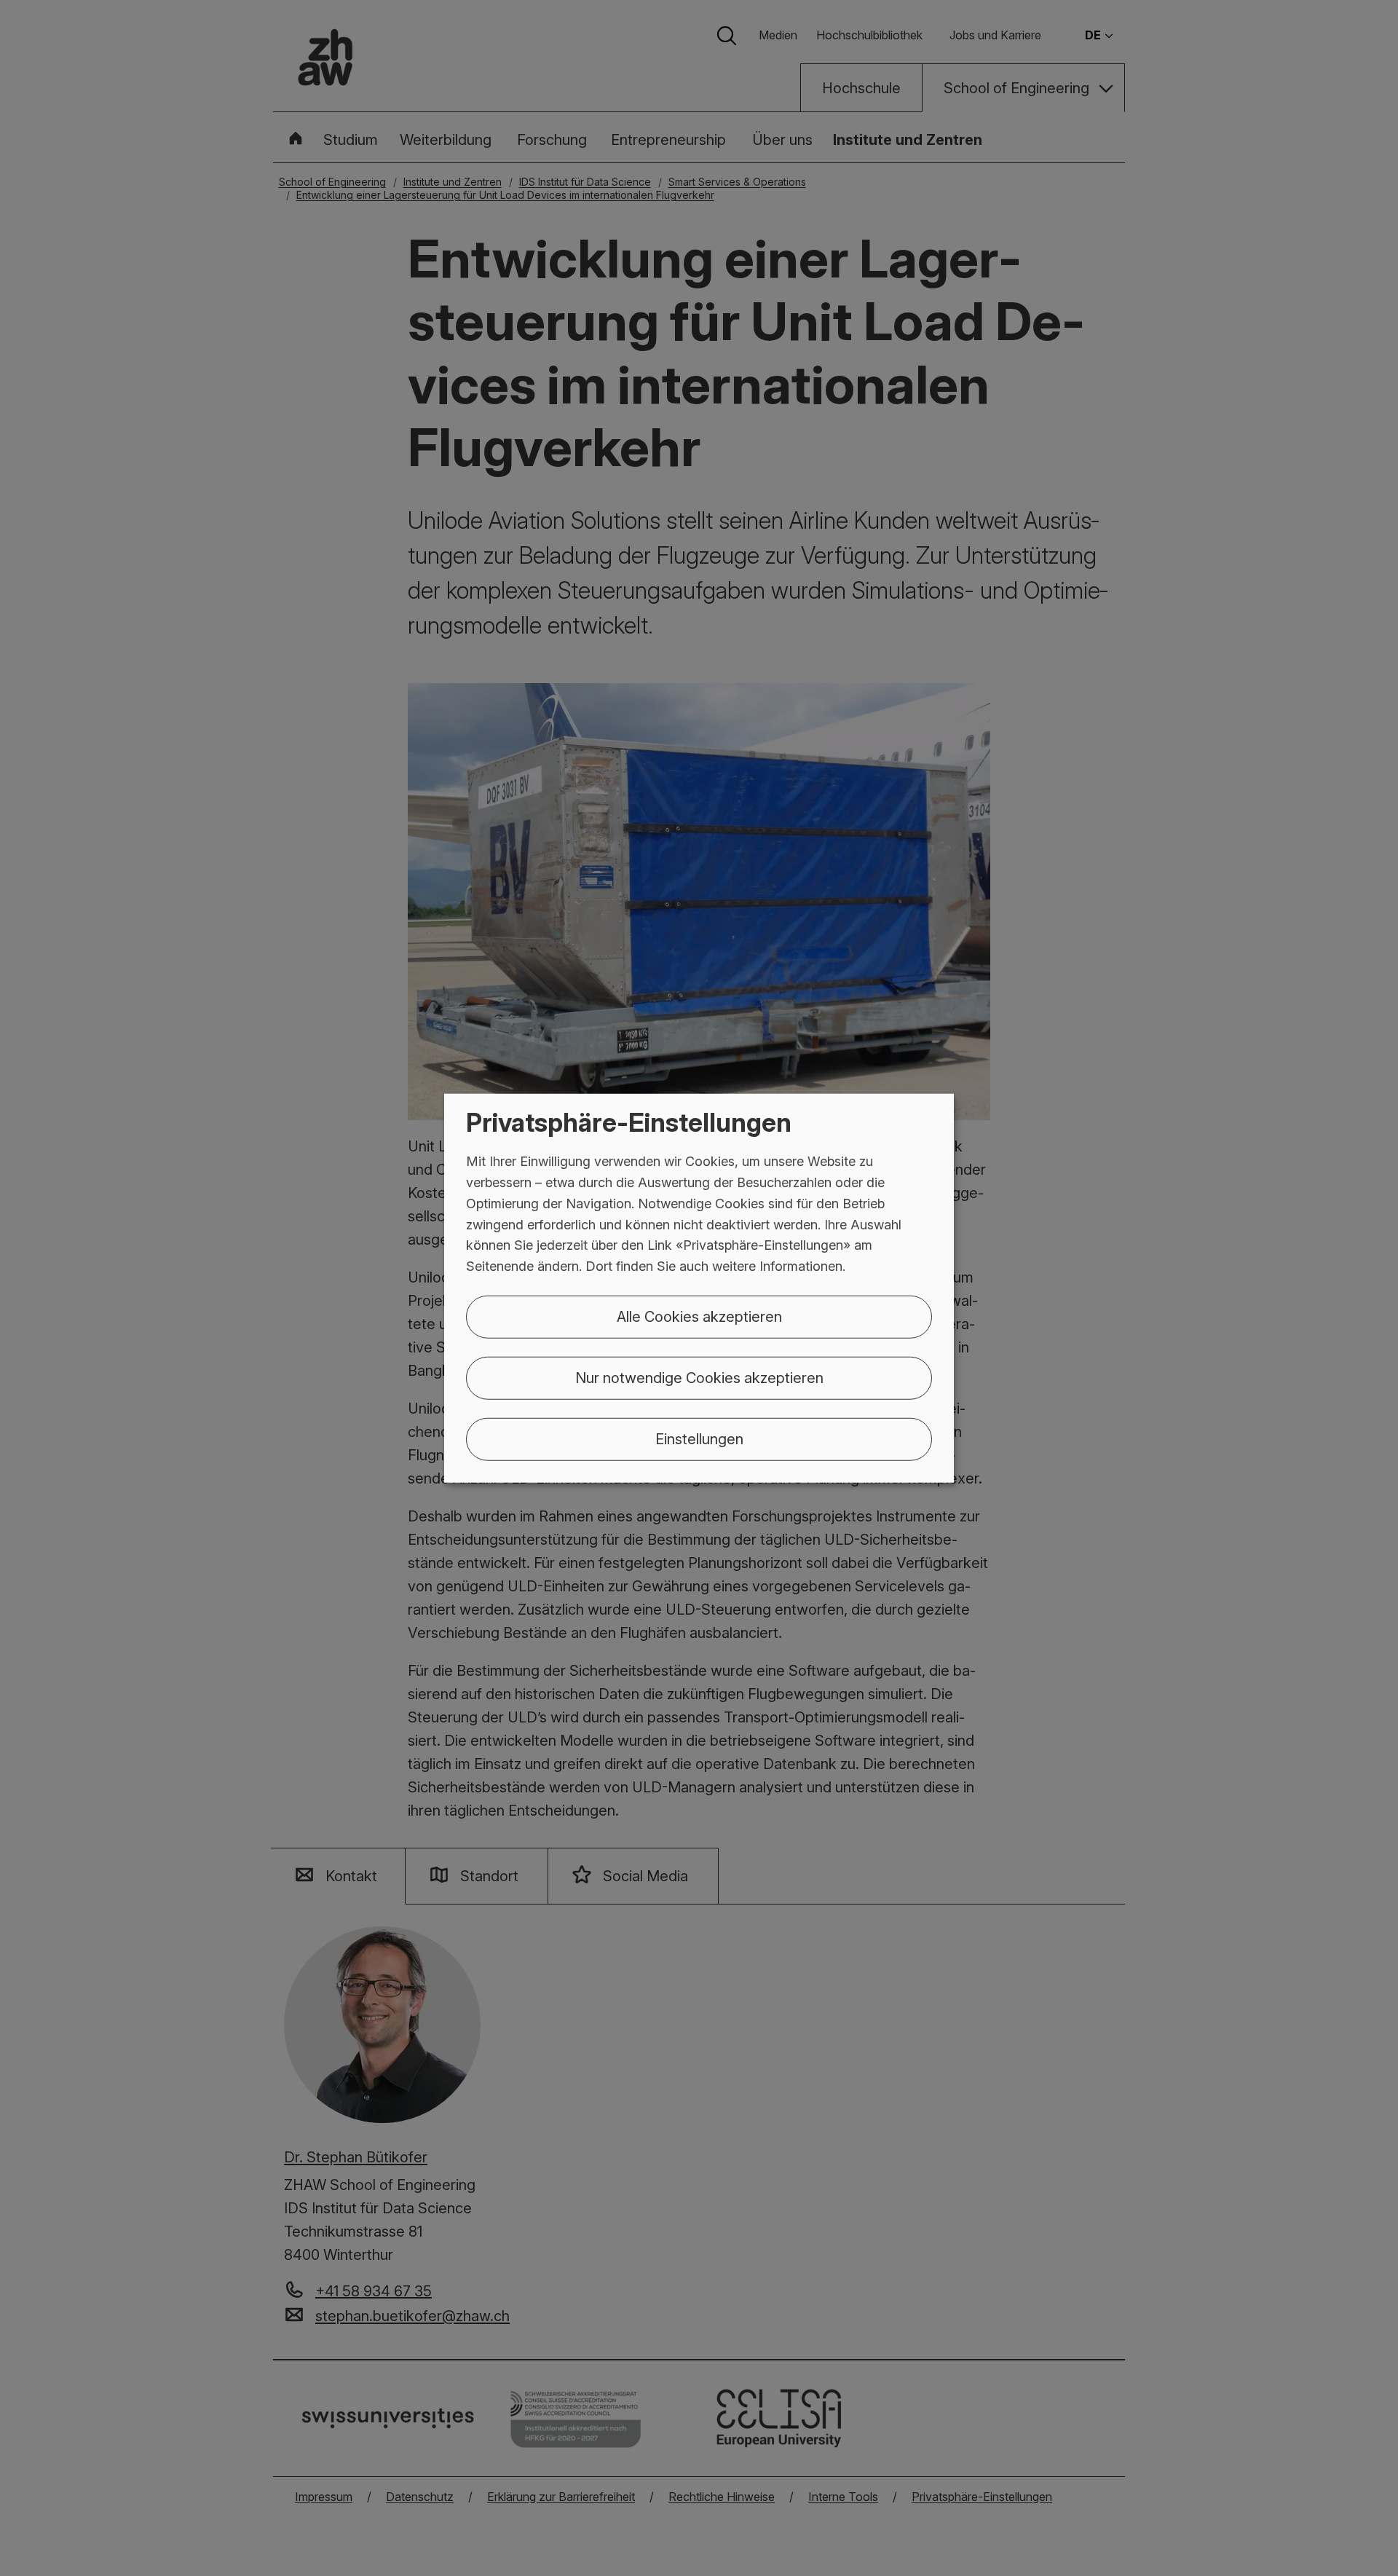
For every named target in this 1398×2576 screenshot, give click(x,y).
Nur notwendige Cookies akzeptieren (699, 1378)
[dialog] (699, 1288)
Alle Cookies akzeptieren (699, 1317)
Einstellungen (699, 1439)
